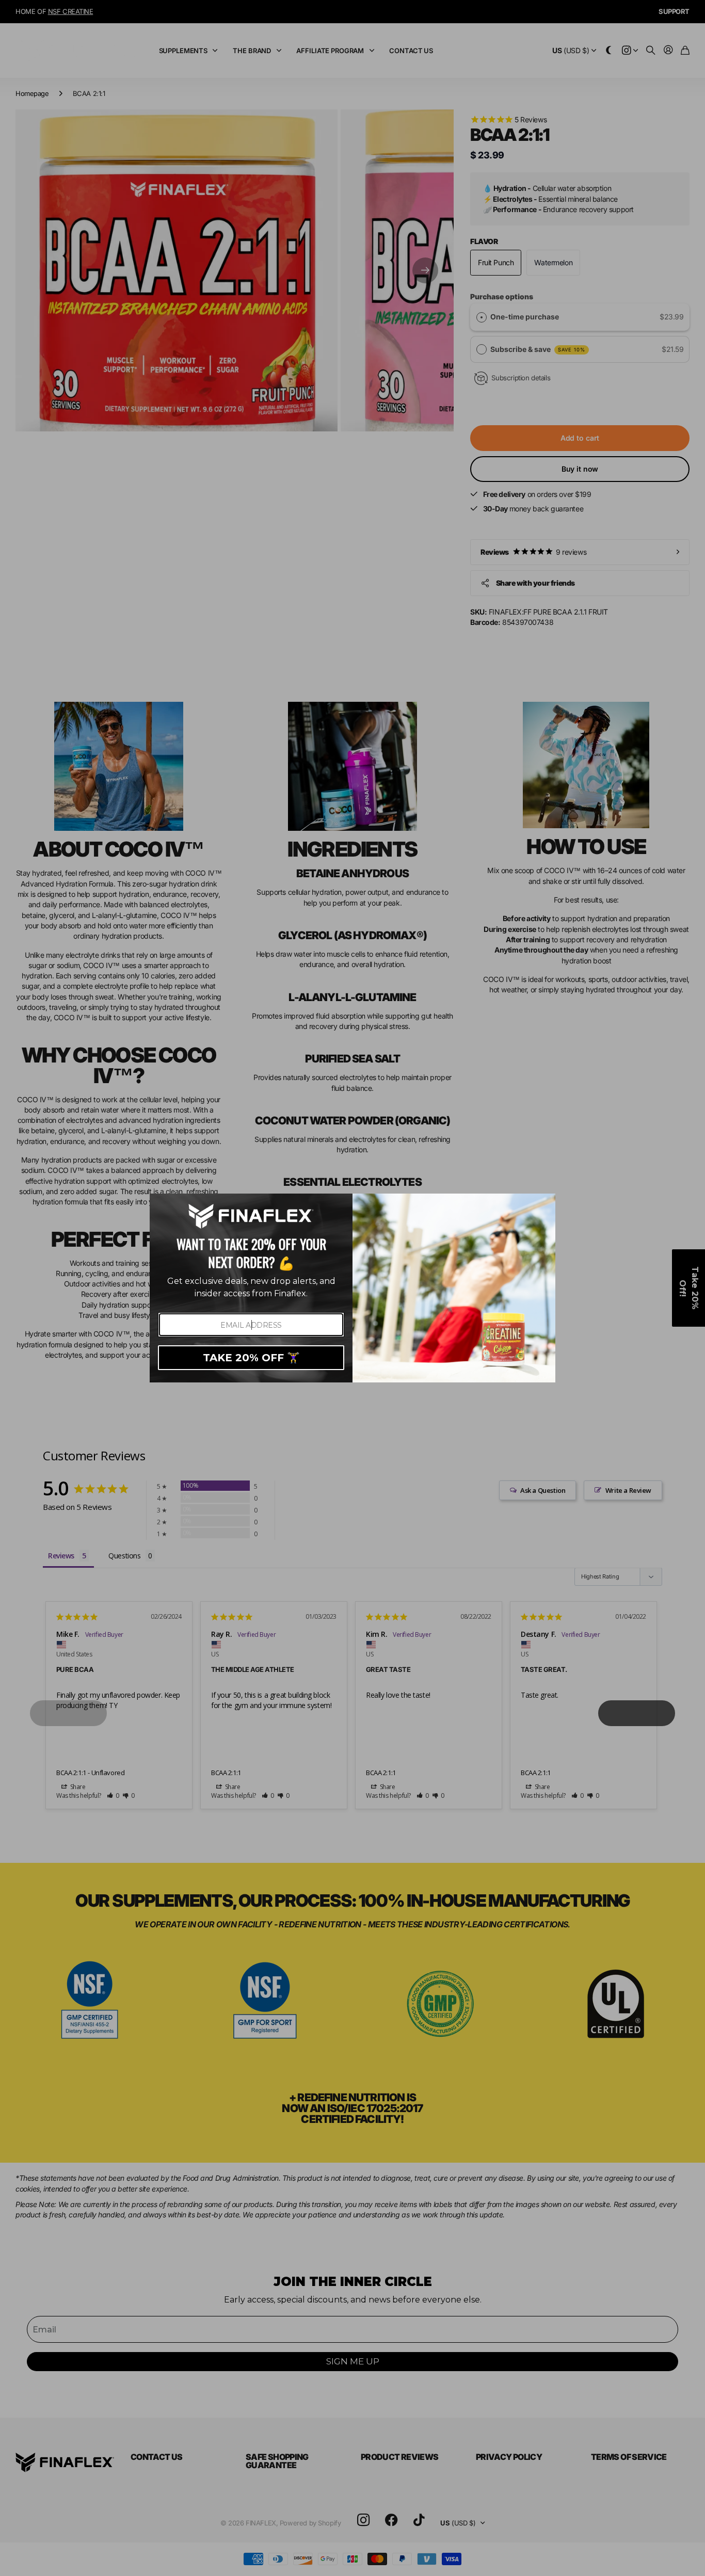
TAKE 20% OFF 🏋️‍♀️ (251, 1358)
